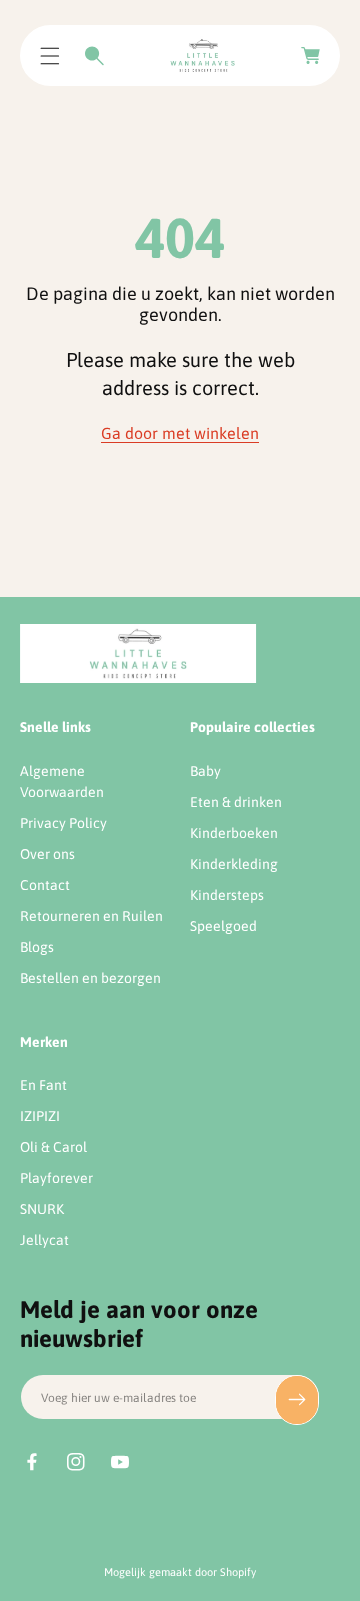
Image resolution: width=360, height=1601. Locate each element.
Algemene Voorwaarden (62, 781)
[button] (50, 56)
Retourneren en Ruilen (91, 916)
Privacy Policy (63, 823)
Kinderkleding (234, 864)
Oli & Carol (53, 1147)
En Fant (43, 1085)
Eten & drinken (236, 802)
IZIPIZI (40, 1116)
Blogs (37, 947)
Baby (205, 771)
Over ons (47, 854)
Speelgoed (223, 926)
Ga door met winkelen (180, 433)
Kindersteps (227, 895)
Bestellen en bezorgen (90, 978)
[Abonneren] (297, 1400)
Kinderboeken (234, 833)
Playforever (56, 1178)
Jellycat (44, 1240)
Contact (45, 885)
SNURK (42, 1209)
